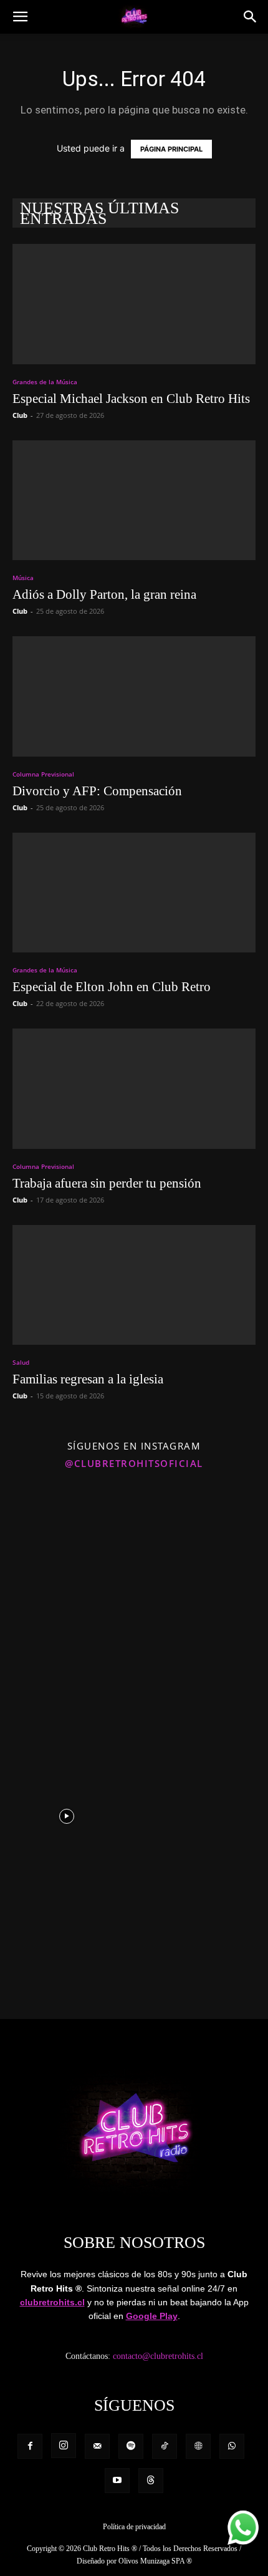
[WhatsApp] (232, 2446)
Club (20, 415)
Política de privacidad (134, 2527)
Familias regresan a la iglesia (88, 1379)
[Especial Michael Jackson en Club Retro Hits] (134, 304)
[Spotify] (131, 2446)
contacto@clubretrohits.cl (158, 2356)
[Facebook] (30, 2446)
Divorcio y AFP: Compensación (97, 791)
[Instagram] (64, 2446)
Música (23, 578)
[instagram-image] (66, 1544)
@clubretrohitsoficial (134, 1463)
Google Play (152, 2316)
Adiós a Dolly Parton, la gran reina (104, 594)
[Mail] (97, 2446)
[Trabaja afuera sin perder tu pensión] (134, 1089)
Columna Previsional (43, 774)
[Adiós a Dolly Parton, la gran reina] (134, 501)
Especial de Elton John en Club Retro (112, 987)
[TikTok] (165, 2446)
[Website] (198, 2446)
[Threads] (151, 2481)
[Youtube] (117, 2481)
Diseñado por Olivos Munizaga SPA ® (134, 2561)
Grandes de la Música (45, 382)
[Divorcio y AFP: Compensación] (134, 696)
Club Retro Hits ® (110, 2549)
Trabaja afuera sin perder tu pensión (107, 1183)
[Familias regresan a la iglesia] (134, 1285)
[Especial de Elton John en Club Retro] (134, 893)
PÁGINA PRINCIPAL (171, 149)
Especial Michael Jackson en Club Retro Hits (131, 399)
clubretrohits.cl (52, 2302)
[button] (20, 17)
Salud (21, 1362)
